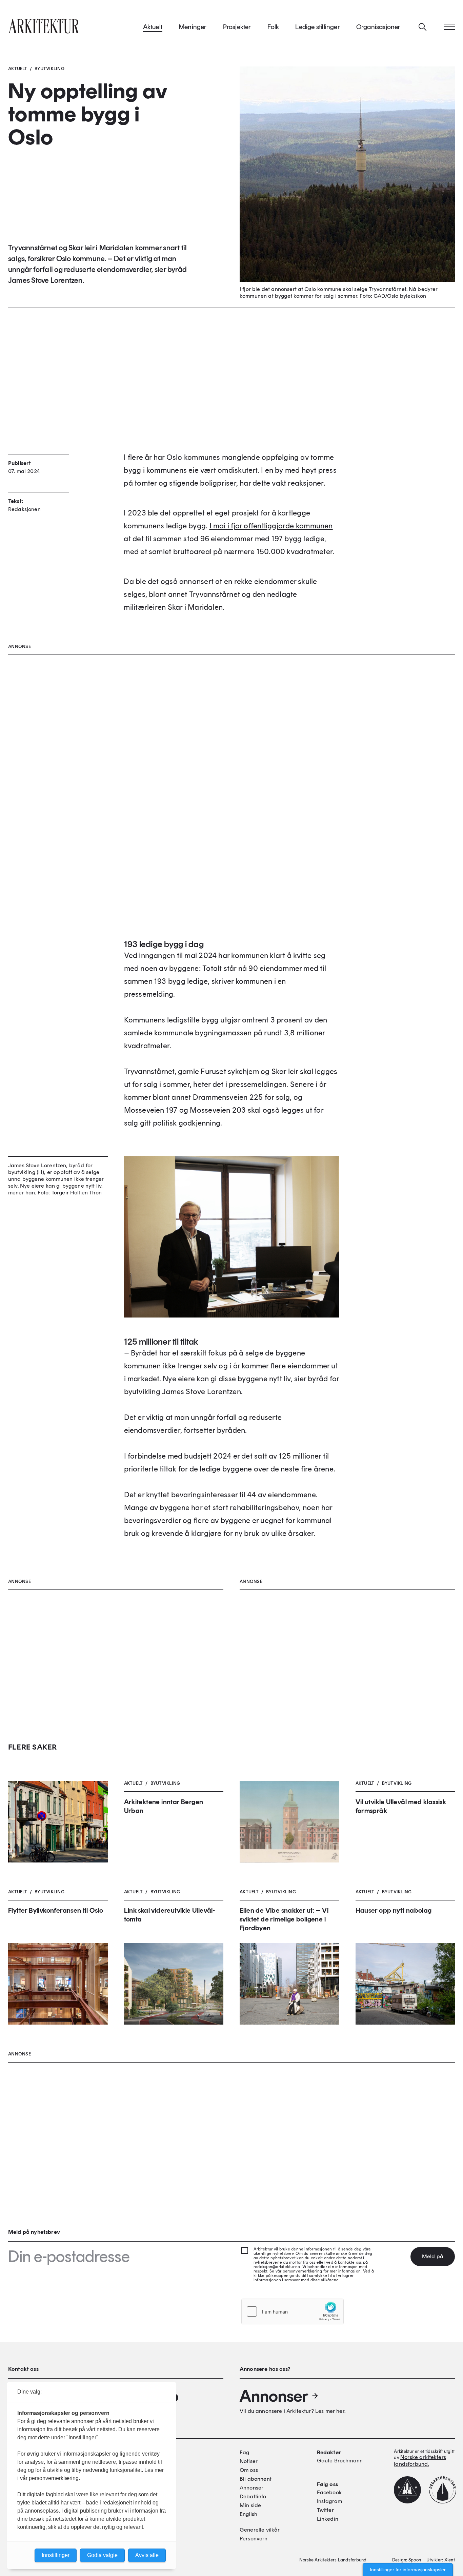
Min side (250, 2505)
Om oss (249, 2470)
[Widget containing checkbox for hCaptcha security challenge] (293, 2311)
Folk (273, 27)
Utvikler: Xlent (441, 2560)
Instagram (329, 2501)
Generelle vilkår (260, 2530)
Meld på (433, 2256)
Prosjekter (237, 27)
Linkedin (328, 2519)
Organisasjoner (378, 27)
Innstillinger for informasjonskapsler (408, 2570)
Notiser (249, 2461)
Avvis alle (147, 2555)
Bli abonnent (256, 2479)
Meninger (193, 27)
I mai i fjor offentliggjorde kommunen (271, 526)
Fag (244, 2452)
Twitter (325, 2510)
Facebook (329, 2492)
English (248, 2514)
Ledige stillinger (317, 27)
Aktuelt (153, 27)
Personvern (254, 2539)
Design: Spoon (407, 2560)
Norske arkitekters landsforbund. (420, 2461)
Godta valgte (102, 2555)
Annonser (274, 2396)
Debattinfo (253, 2496)
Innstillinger (56, 2555)
